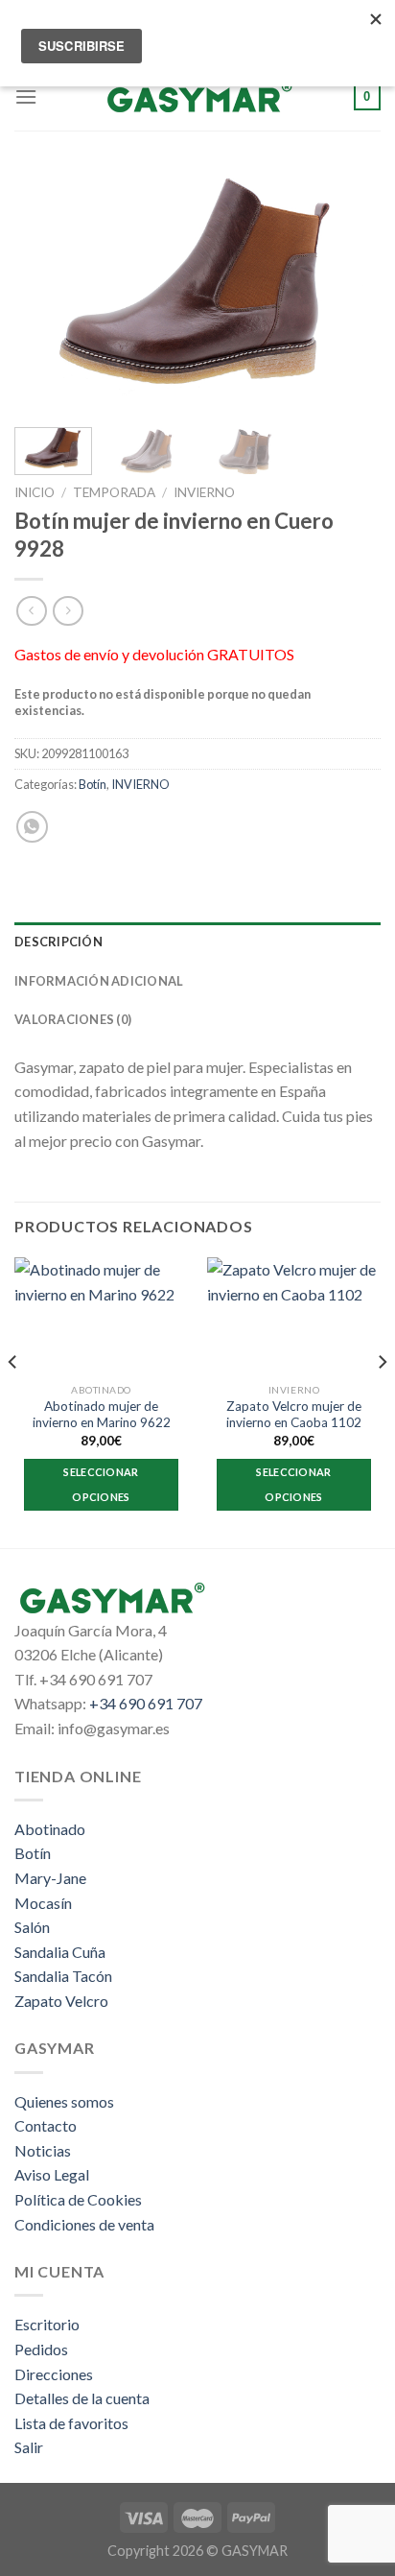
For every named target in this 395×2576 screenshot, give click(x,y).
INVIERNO (204, 492)
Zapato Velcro (61, 2001)
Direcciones (54, 2374)
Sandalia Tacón (63, 1976)
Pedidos (41, 2349)
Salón (32, 1927)
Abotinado (50, 1829)
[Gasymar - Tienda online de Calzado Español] (197, 97)
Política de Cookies (78, 2199)
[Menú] (26, 96)
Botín (93, 784)
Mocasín (43, 1903)
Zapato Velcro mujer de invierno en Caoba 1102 (294, 1415)
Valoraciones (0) (73, 1019)
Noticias (43, 2150)
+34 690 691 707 (146, 1703)
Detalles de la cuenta (82, 2398)
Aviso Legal (52, 2174)
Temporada (114, 492)
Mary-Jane (50, 1878)
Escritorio (47, 2324)
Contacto (46, 2125)
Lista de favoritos (71, 2423)
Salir (29, 2447)
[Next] (349, 290)
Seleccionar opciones (101, 1484)
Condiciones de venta (84, 2224)
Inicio (35, 492)
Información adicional (99, 981)
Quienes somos (64, 2101)
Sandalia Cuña (60, 1952)
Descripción (58, 942)
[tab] (197, 942)
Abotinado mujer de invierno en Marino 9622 (102, 1415)
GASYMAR (255, 2551)
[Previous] (46, 290)
